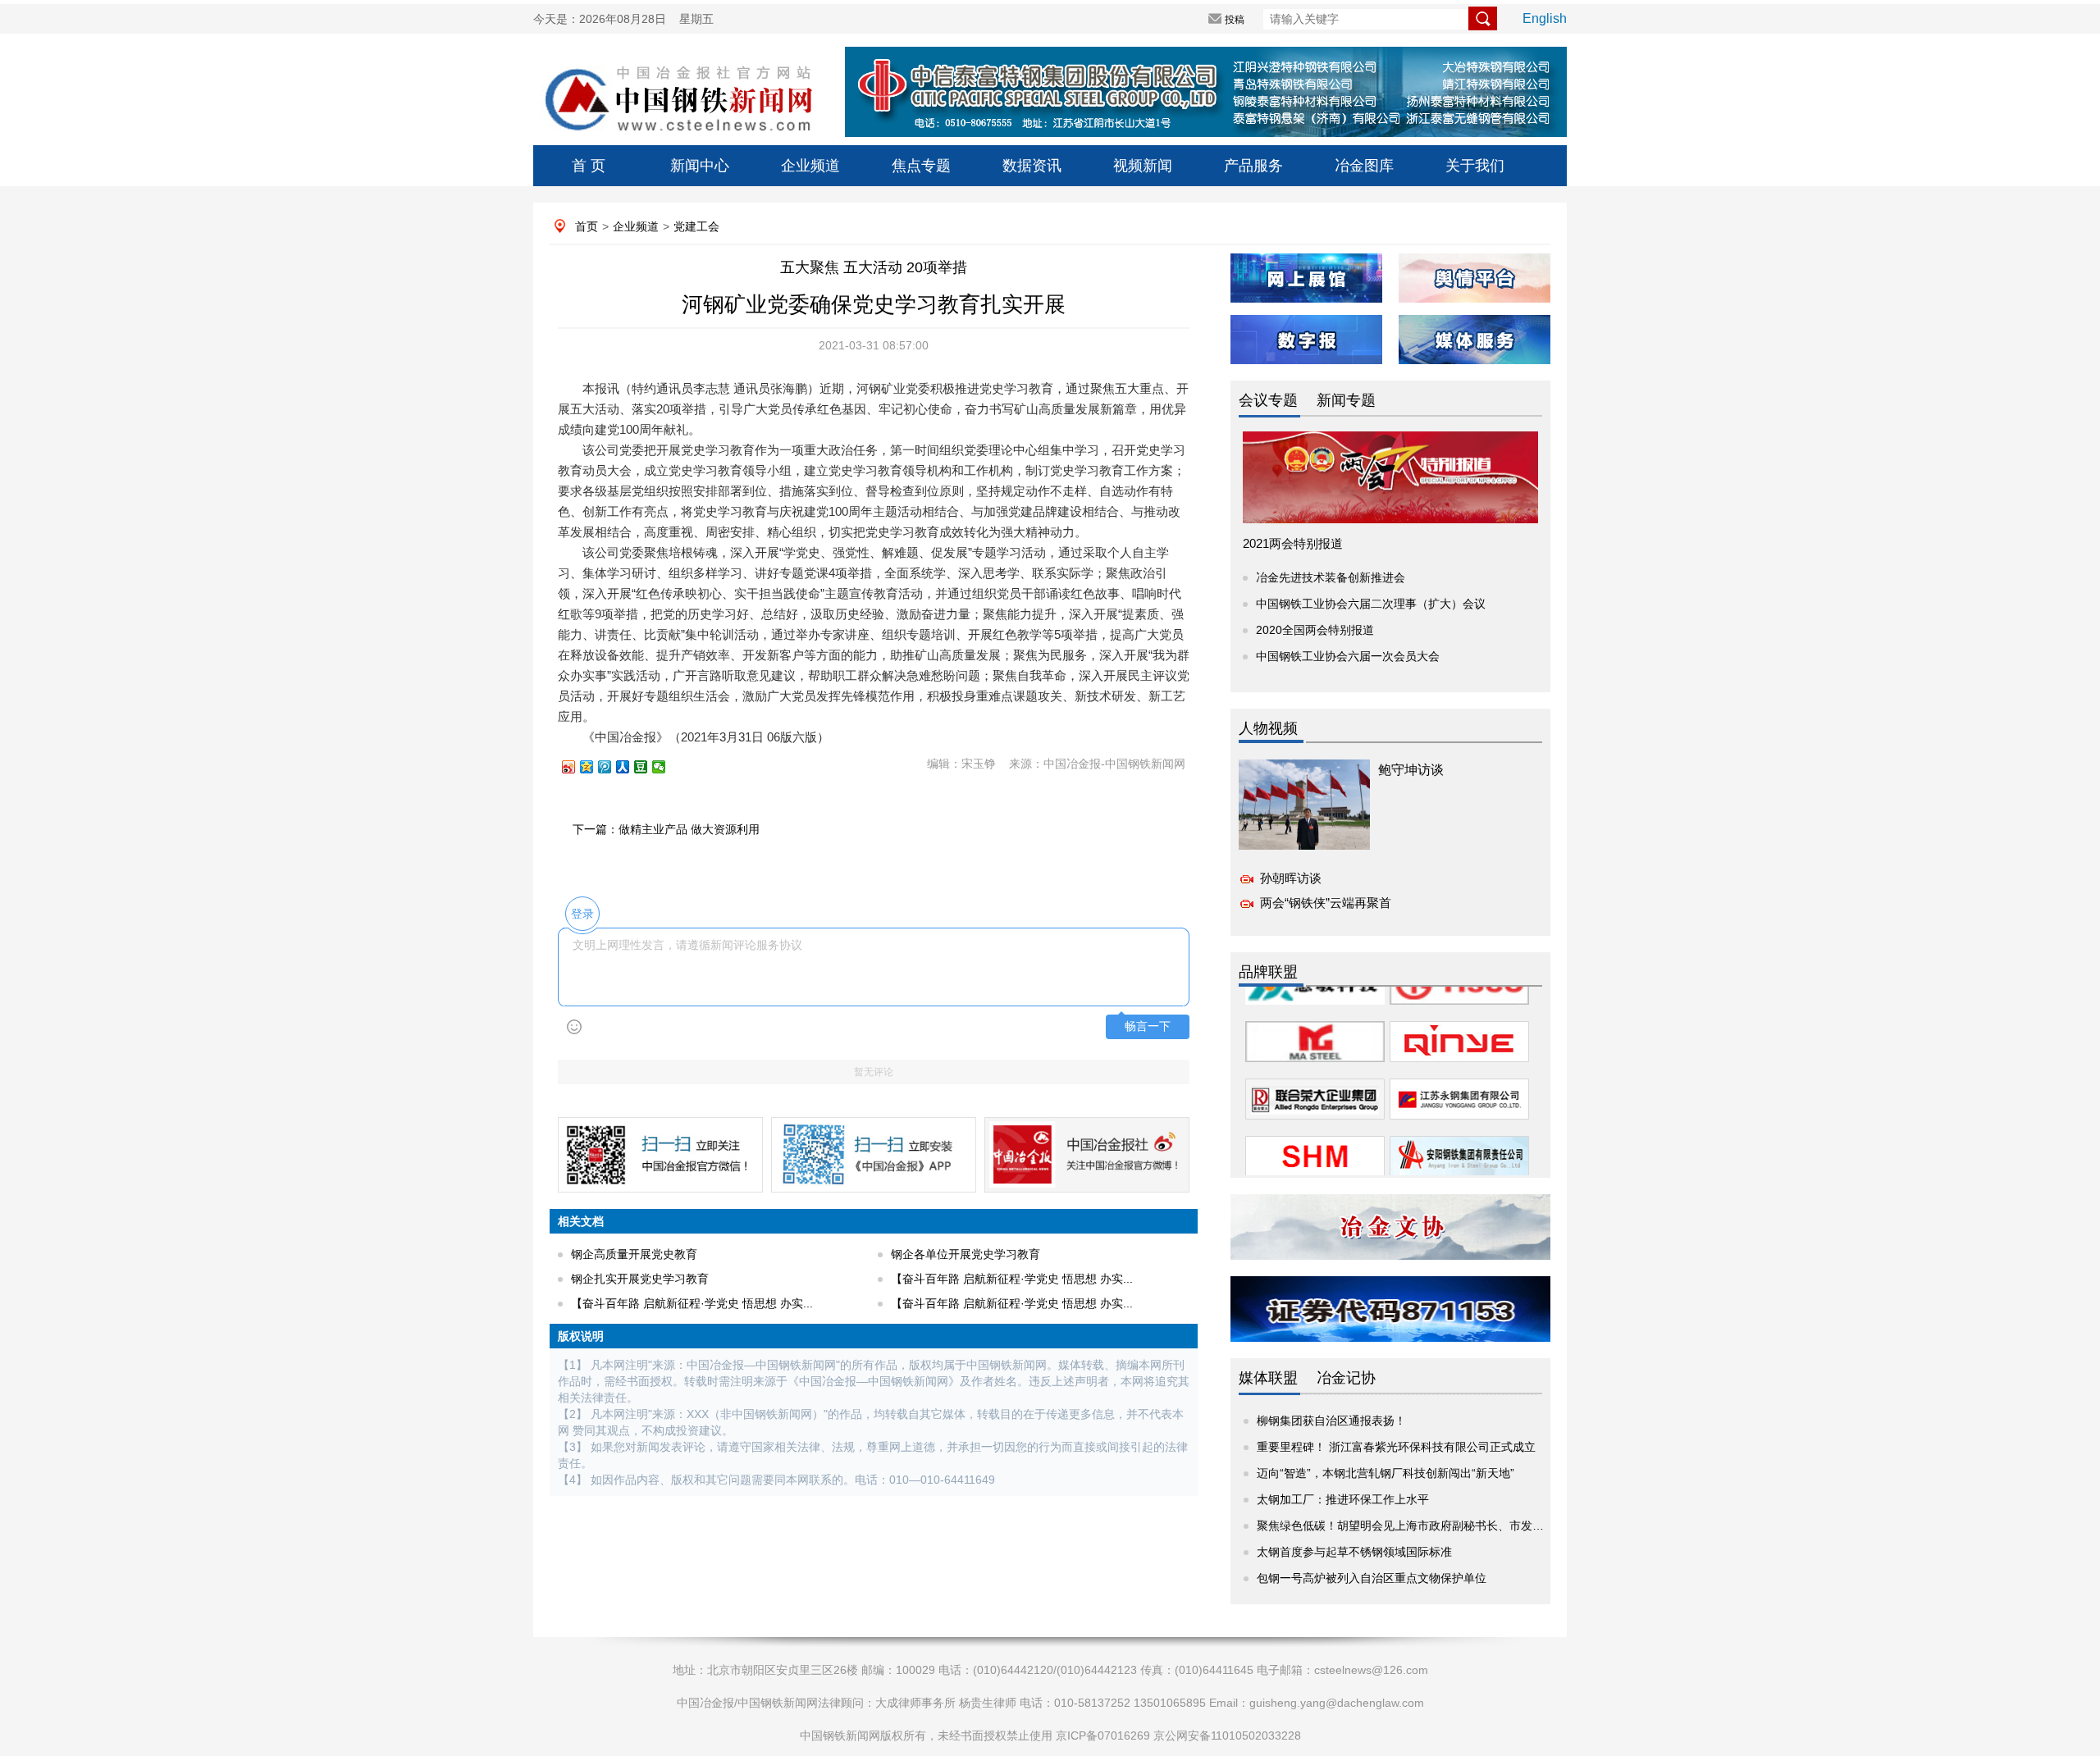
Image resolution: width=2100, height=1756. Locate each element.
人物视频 (1268, 728)
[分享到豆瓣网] (648, 767)
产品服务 (1253, 166)
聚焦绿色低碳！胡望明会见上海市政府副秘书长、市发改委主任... (1422, 1526)
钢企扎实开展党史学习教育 (640, 1279)
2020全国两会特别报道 (1315, 630)
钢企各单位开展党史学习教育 (966, 1254)
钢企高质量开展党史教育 (634, 1254)
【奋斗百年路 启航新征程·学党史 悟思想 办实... (1012, 1279)
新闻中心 (700, 166)
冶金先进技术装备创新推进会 (1331, 577)
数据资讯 (1032, 166)
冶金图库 (1364, 166)
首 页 (589, 166)
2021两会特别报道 (1293, 543)
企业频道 (810, 166)
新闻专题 (1346, 400)
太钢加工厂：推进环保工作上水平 (1343, 1499)
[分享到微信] (666, 767)
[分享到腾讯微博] (612, 767)
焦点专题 (921, 166)
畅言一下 (1148, 1026)
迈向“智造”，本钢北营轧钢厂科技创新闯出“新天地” (1386, 1473)
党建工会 (696, 226)
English (1545, 18)
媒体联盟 (1268, 1378)
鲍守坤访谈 (1411, 770)
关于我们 (1475, 166)
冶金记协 (1346, 1378)
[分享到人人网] (630, 767)
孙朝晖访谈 (1291, 878)
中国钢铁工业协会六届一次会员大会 (1348, 656)
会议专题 (1268, 400)
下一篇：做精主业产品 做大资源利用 (666, 829)
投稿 (1235, 20)
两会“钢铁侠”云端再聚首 (1326, 903)
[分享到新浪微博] (576, 767)
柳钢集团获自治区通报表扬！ (1331, 1421)
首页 (587, 226)
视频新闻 (1143, 166)
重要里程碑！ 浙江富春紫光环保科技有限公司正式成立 (1396, 1447)
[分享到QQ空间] (594, 767)
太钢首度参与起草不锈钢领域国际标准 (1354, 1552)
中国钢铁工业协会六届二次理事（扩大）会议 (1371, 604)
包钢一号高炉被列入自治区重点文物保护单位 (1372, 1578)
